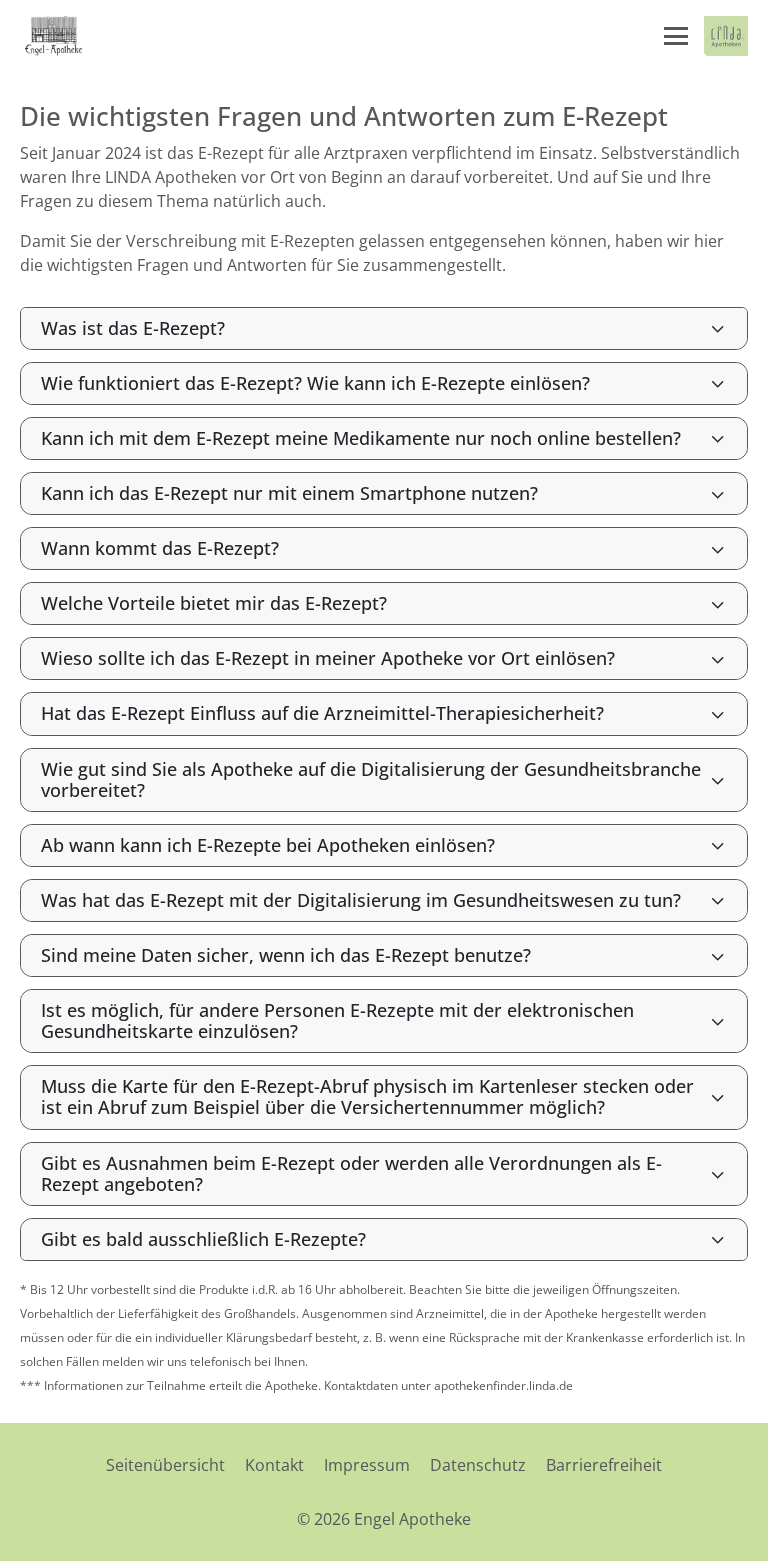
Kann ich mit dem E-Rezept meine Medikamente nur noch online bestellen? (361, 438)
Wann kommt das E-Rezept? (160, 548)
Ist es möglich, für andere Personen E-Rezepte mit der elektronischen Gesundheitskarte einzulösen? (337, 1020)
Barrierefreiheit (604, 1465)
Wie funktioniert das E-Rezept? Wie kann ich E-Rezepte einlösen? (315, 383)
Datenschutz (478, 1465)
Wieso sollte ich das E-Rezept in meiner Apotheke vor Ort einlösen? (328, 658)
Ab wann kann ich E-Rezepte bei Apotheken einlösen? (268, 845)
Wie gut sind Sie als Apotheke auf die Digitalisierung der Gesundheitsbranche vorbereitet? (371, 779)
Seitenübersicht (165, 1465)
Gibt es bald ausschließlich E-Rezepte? (203, 1239)
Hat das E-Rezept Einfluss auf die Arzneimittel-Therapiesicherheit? (322, 713)
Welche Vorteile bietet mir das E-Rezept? (214, 603)
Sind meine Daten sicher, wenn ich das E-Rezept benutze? (286, 955)
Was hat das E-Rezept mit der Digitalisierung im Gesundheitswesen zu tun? (361, 900)
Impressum (367, 1465)
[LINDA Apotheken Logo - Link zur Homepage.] (726, 36)
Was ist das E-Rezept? (133, 328)
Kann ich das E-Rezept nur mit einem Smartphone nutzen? (289, 493)
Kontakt (274, 1465)
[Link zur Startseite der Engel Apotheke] (54, 36)
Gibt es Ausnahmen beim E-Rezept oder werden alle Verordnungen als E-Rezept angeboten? (351, 1173)
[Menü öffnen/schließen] (676, 36)
